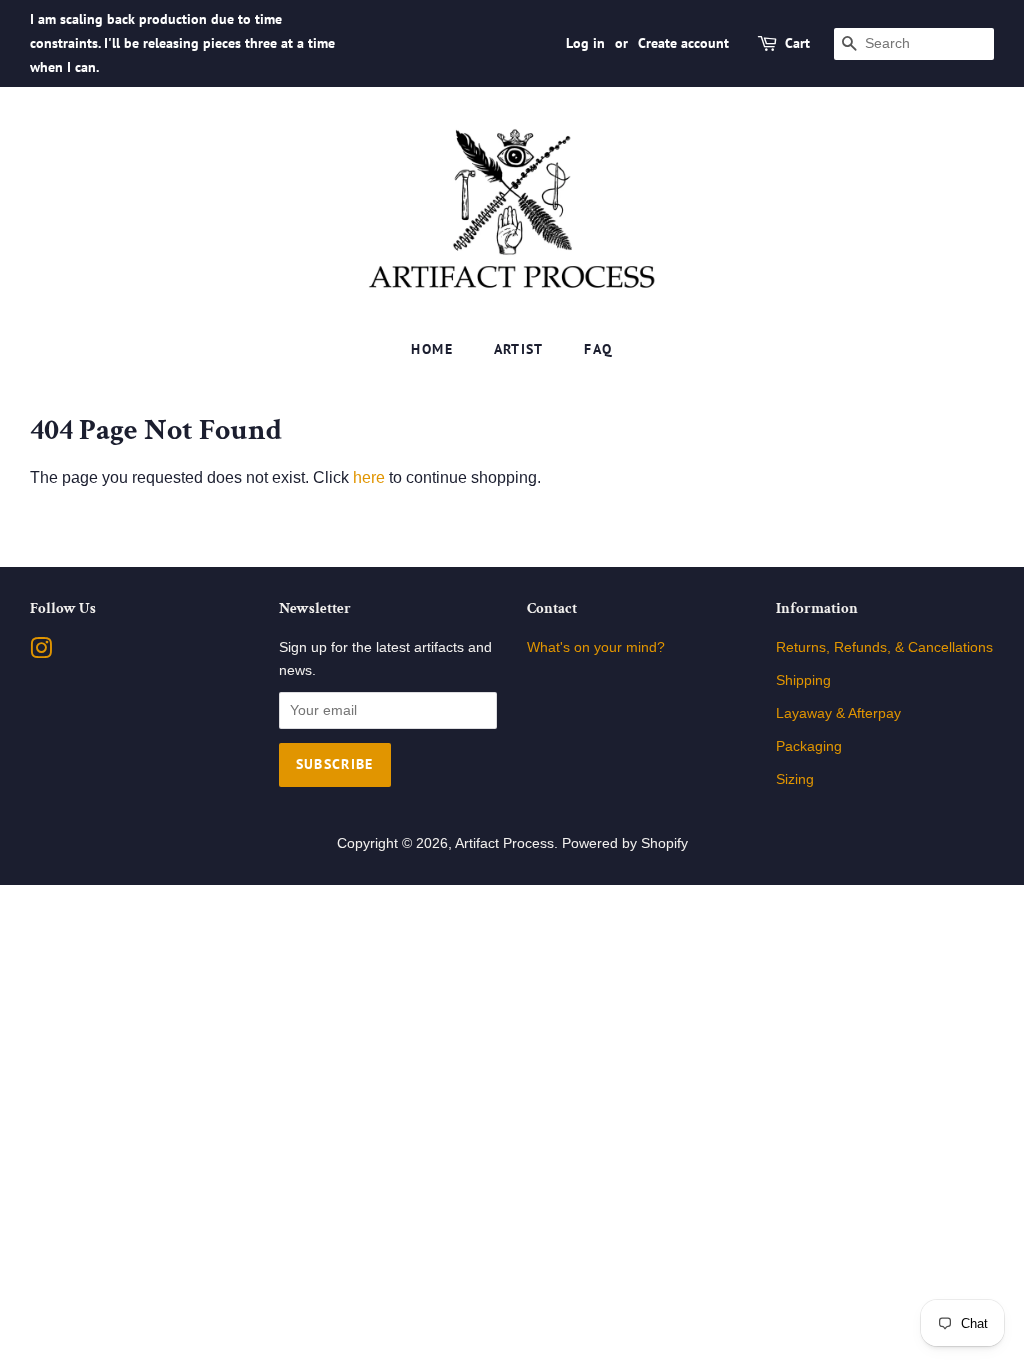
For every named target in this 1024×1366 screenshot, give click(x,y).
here (369, 477)
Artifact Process (504, 843)
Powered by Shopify (625, 843)
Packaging (809, 746)
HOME (432, 349)
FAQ (598, 349)
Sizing (795, 779)
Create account (683, 43)
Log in (585, 43)
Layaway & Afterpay (838, 713)
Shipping (803, 680)
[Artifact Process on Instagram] (41, 652)
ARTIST (519, 349)
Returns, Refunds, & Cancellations (884, 647)
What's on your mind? (596, 647)
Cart (797, 43)
